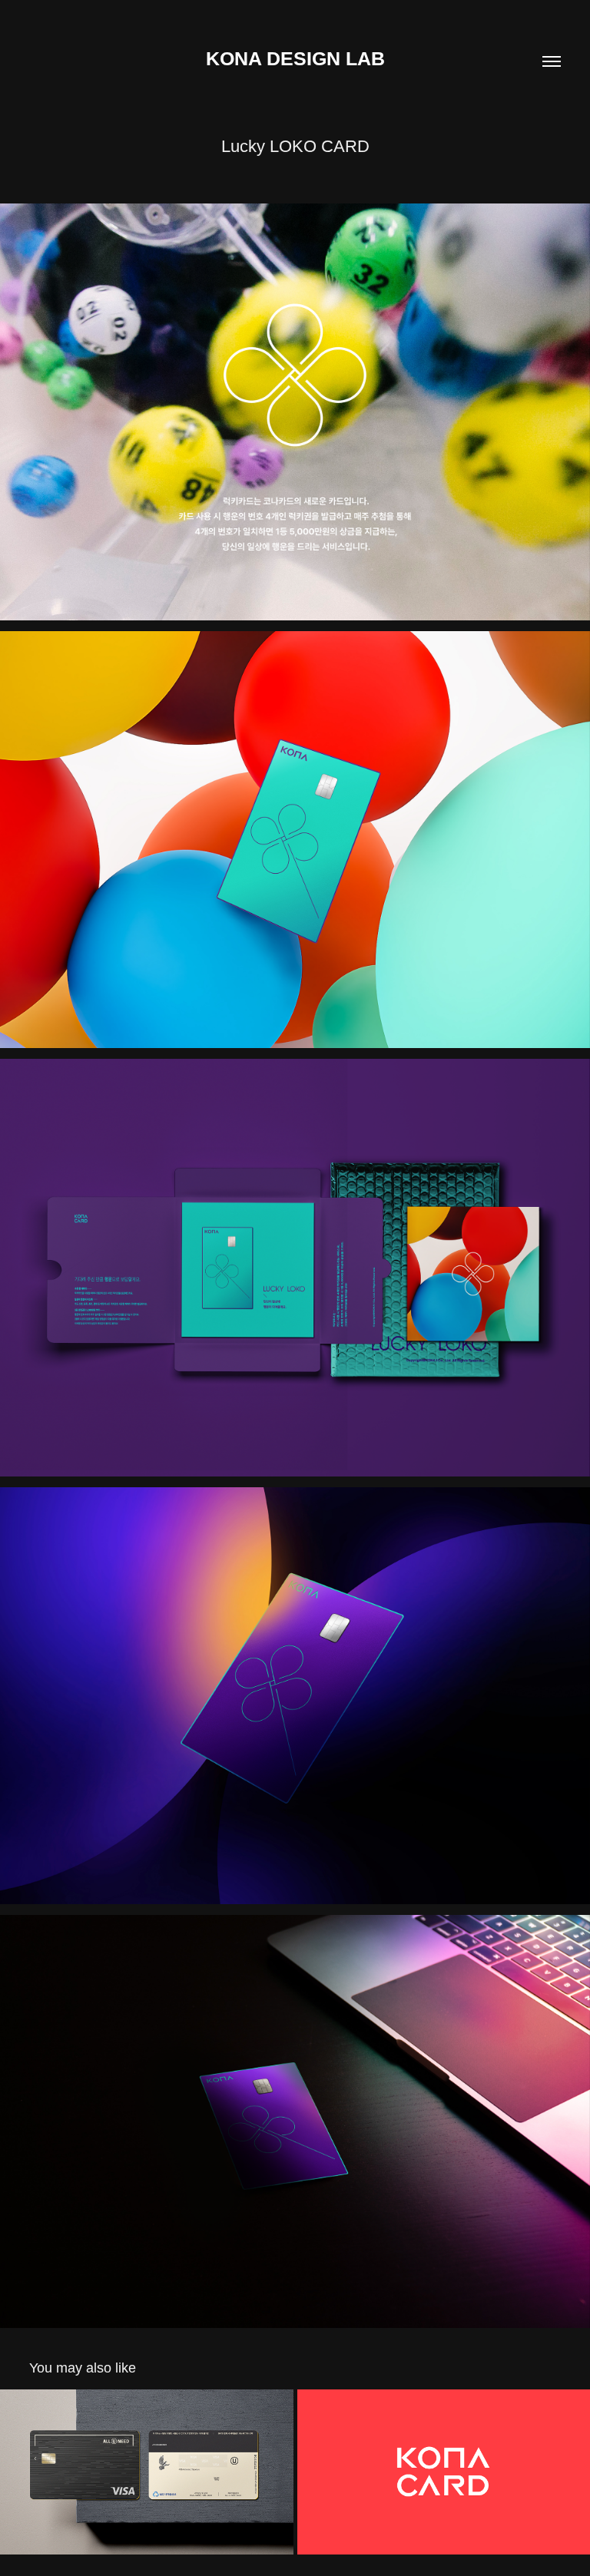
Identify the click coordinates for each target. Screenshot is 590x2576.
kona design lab (295, 58)
